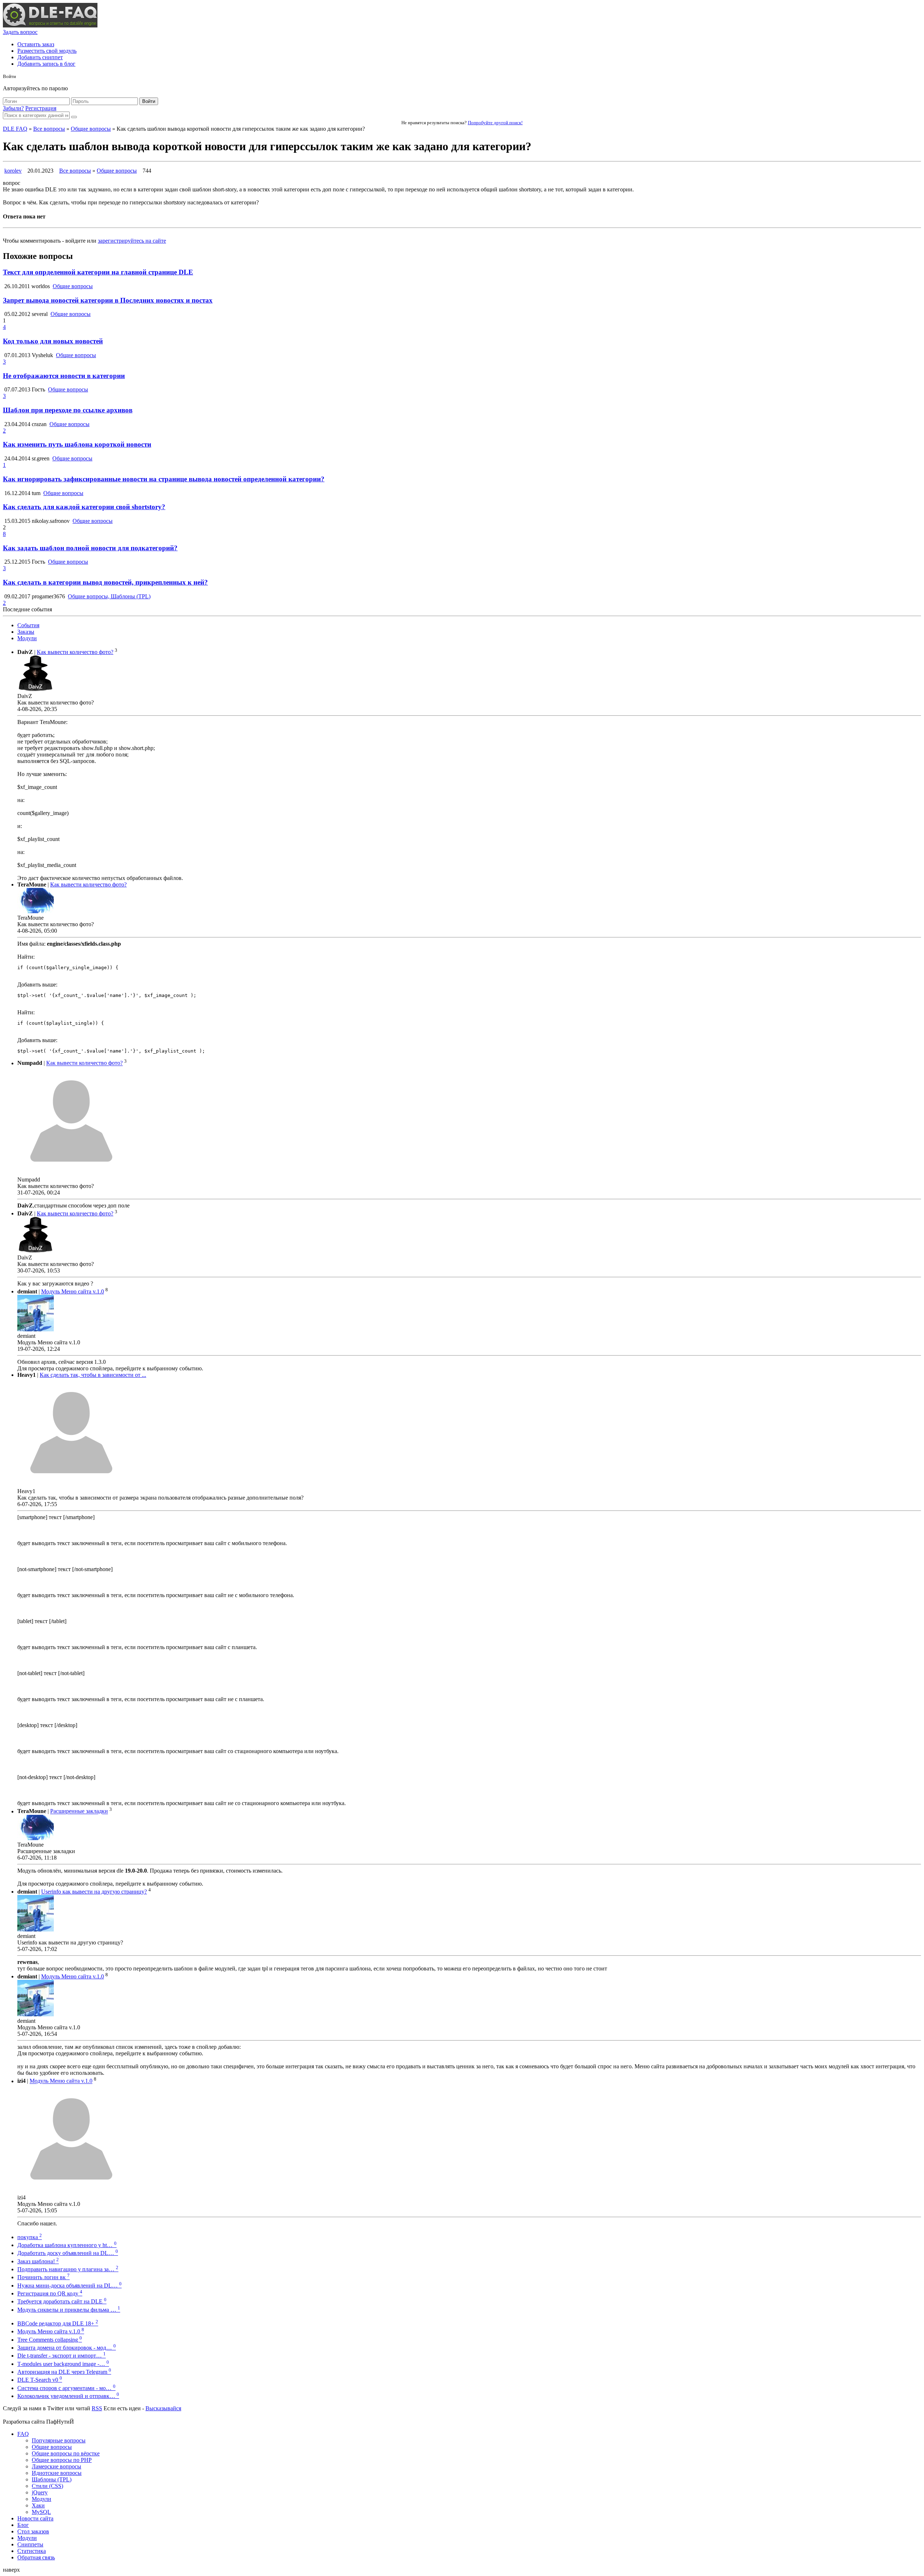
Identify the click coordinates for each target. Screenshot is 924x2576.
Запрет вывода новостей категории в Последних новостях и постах (108, 300)
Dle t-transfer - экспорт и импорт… (62, 2356)
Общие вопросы (91, 129)
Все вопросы (49, 129)
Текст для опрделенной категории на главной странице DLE (98, 272)
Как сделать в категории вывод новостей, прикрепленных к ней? (105, 582)
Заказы (26, 632)
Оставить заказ (36, 44)
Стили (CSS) (47, 2486)
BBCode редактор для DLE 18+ (58, 2323)
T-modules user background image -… (63, 2364)
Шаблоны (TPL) (52, 2479)
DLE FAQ (15, 129)
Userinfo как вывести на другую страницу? (94, 1892)
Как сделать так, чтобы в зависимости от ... (93, 1375)
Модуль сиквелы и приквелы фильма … (69, 2310)
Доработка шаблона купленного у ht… (67, 2245)
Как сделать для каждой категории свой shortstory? (84, 507)
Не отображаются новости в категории (64, 376)
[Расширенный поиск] (74, 117)
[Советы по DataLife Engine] (50, 25)
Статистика (32, 2551)
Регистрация (41, 108)
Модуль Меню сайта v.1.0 (73, 1291)
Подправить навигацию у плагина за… (68, 2269)
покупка (30, 2237)
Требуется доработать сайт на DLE (62, 2301)
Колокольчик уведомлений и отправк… (68, 2396)
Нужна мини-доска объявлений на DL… (69, 2286)
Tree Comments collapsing (50, 2340)
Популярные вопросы (59, 2440)
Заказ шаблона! (38, 2261)
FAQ (23, 2434)
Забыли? (13, 108)
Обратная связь (36, 2557)
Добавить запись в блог (46, 64)
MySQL (41, 2512)
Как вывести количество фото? (75, 652)
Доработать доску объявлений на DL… (68, 2253)
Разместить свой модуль (47, 51)
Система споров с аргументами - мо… (66, 2388)
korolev (13, 171)
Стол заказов (33, 2531)
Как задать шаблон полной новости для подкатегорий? (90, 548)
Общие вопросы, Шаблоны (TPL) (109, 596)
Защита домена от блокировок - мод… (67, 2348)
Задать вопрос (20, 32)
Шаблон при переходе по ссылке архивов (68, 410)
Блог (23, 2525)
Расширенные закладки (79, 1811)
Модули (27, 638)
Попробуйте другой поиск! (495, 123)
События (28, 625)
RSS (97, 2408)
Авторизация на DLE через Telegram (64, 2372)
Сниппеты (30, 2544)
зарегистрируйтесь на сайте (132, 241)
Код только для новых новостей (53, 341)
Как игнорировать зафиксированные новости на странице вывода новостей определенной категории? (164, 479)
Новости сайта (35, 2518)
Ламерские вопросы (56, 2466)
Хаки (38, 2505)
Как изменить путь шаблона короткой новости (77, 444)
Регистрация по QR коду (50, 2293)
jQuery (40, 2492)
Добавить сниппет (40, 57)
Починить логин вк (43, 2277)
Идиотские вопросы (57, 2473)
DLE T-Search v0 (40, 2380)
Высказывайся (163, 2408)
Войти (149, 101)
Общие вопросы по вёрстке (66, 2453)
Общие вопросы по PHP (62, 2460)
